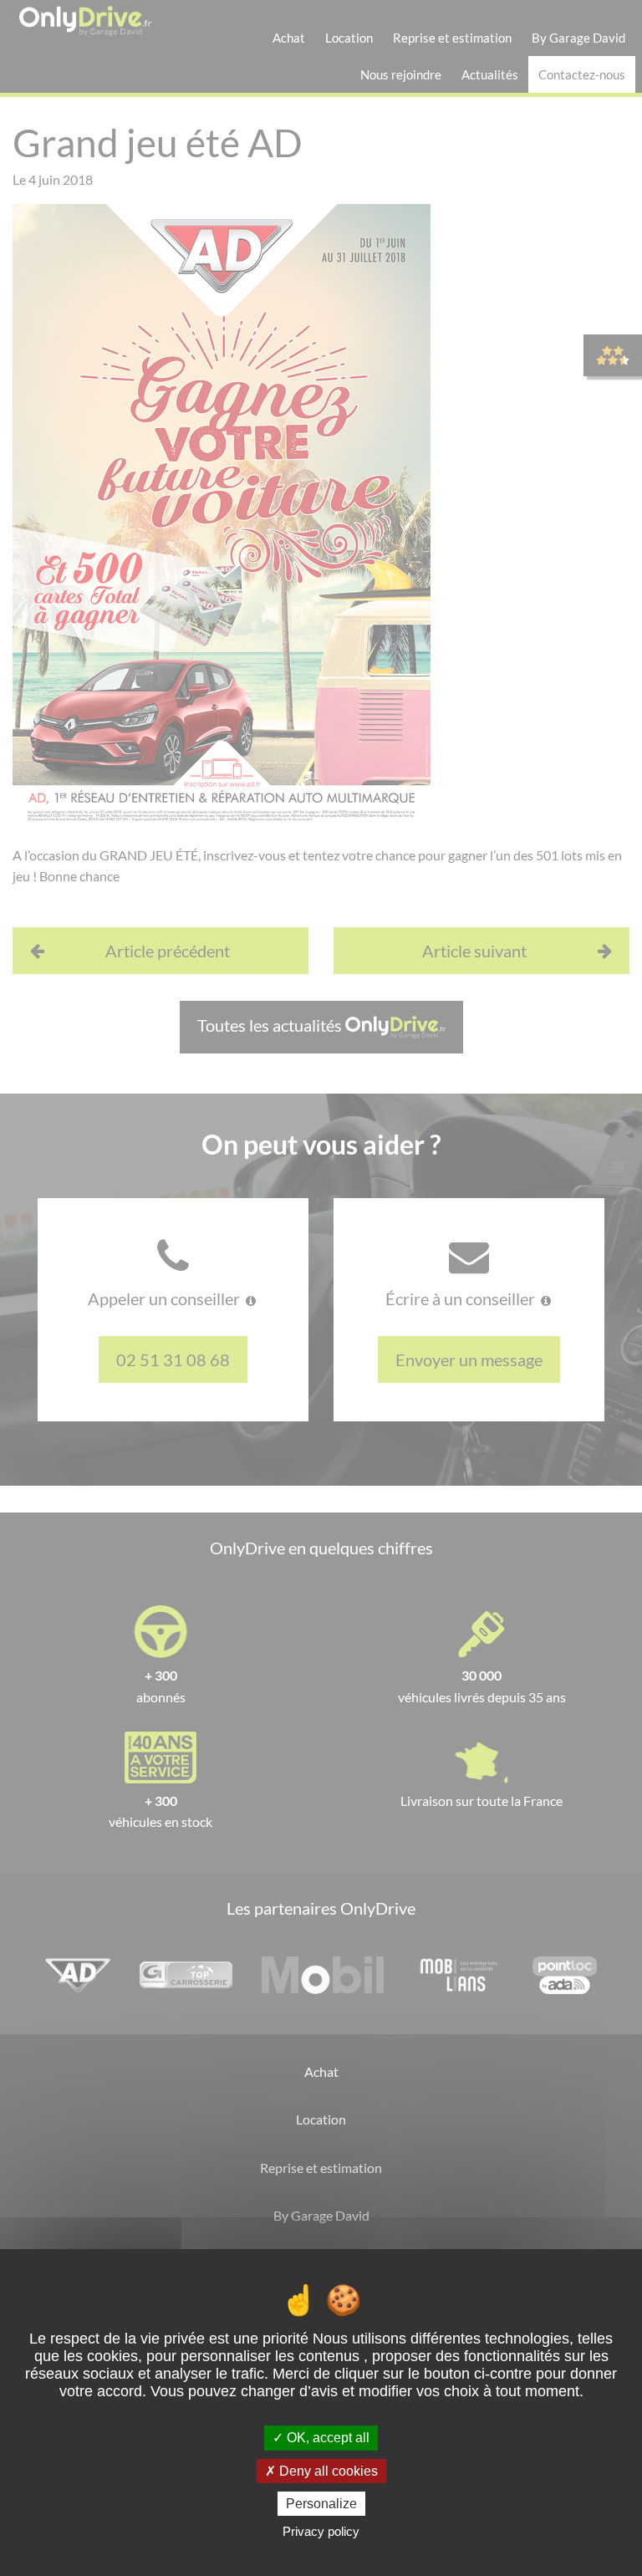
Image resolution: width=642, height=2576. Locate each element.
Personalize (321, 2504)
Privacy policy (321, 2531)
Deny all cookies (327, 2471)
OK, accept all (326, 2438)
